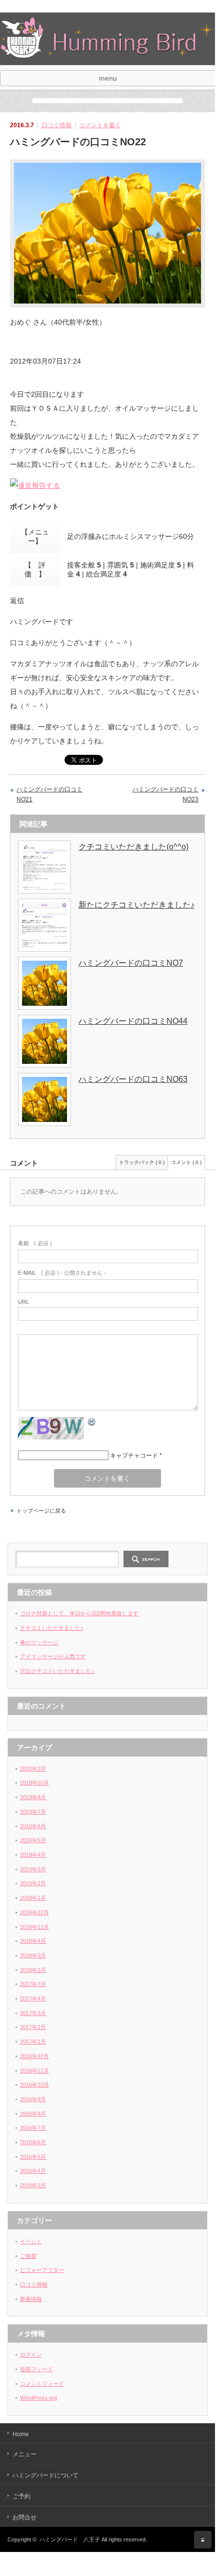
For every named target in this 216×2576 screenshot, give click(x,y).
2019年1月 (33, 1898)
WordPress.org (38, 2398)
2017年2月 (33, 2027)
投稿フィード (36, 2369)
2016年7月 (33, 2128)
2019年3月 (33, 1869)
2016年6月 (33, 2142)
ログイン (31, 2355)
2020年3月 (33, 1769)
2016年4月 (33, 2171)
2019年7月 (33, 1812)
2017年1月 (33, 2042)
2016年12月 (34, 2056)
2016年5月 (33, 2157)
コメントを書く (100, 125)
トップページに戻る (41, 1511)
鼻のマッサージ (39, 1642)
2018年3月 (33, 1955)
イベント (31, 2241)
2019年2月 (33, 1883)
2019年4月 (33, 1855)
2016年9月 (33, 2099)
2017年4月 (33, 1998)
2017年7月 (33, 1984)
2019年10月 (34, 1783)
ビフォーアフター (42, 2270)
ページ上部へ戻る (203, 2540)
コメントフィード (42, 2384)
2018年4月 (33, 1941)
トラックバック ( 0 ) (142, 1162)
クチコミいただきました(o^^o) (133, 847)
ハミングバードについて (45, 2475)
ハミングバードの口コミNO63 (133, 1079)
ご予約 (21, 2496)
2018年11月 (34, 1927)
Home (21, 2434)
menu (108, 78)
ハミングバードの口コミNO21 (49, 794)
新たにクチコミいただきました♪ (136, 905)
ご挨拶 (28, 2256)
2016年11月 (34, 2071)
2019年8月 (33, 1797)
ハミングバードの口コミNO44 (133, 1021)
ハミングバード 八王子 (70, 2539)
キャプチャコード (134, 1456)
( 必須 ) (35, 1243)
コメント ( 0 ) (186, 1162)
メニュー (24, 2454)
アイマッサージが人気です (53, 1656)
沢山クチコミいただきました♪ (57, 1671)
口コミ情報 (56, 125)
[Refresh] (92, 1423)
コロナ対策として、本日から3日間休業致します (79, 1613)
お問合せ (24, 2517)
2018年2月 (33, 1970)
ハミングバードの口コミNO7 (131, 963)
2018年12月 (34, 1912)
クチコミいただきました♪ (52, 1628)
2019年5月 (33, 1840)
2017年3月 (33, 2013)
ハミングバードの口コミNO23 (165, 794)
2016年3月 (33, 2185)
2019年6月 (33, 1826)
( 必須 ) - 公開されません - (62, 1273)
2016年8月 (33, 2114)
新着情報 (31, 2299)
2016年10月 (34, 2085)
